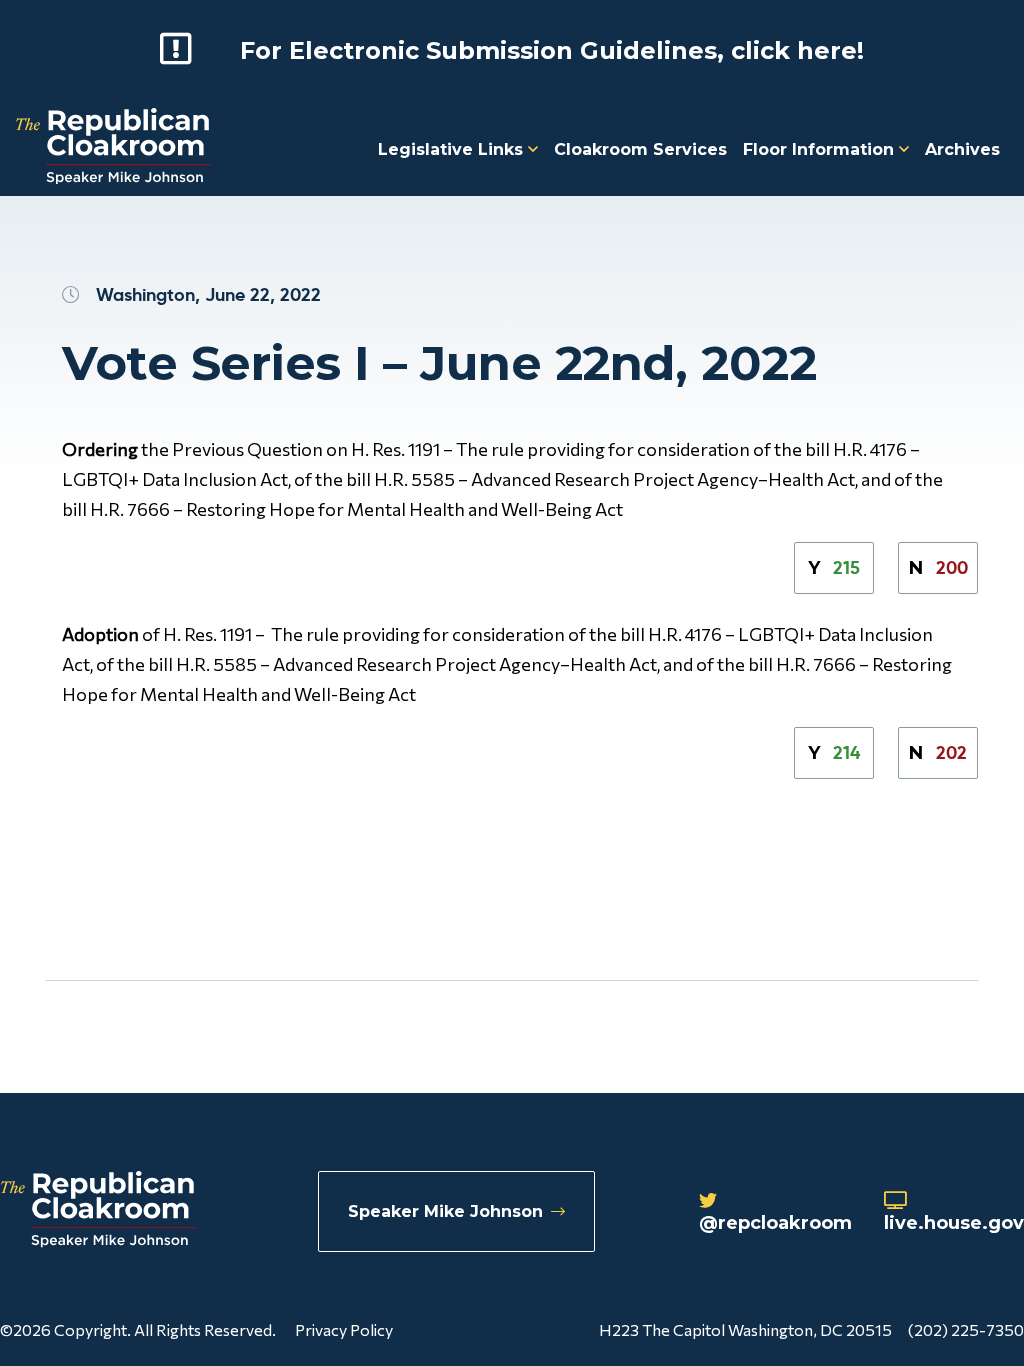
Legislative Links (453, 149)
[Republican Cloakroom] (113, 148)
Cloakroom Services (640, 149)
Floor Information (821, 149)
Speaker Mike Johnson (445, 1211)
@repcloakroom (775, 1223)
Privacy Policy (344, 1329)
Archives (962, 149)
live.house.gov (954, 1223)
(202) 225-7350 (966, 1329)
